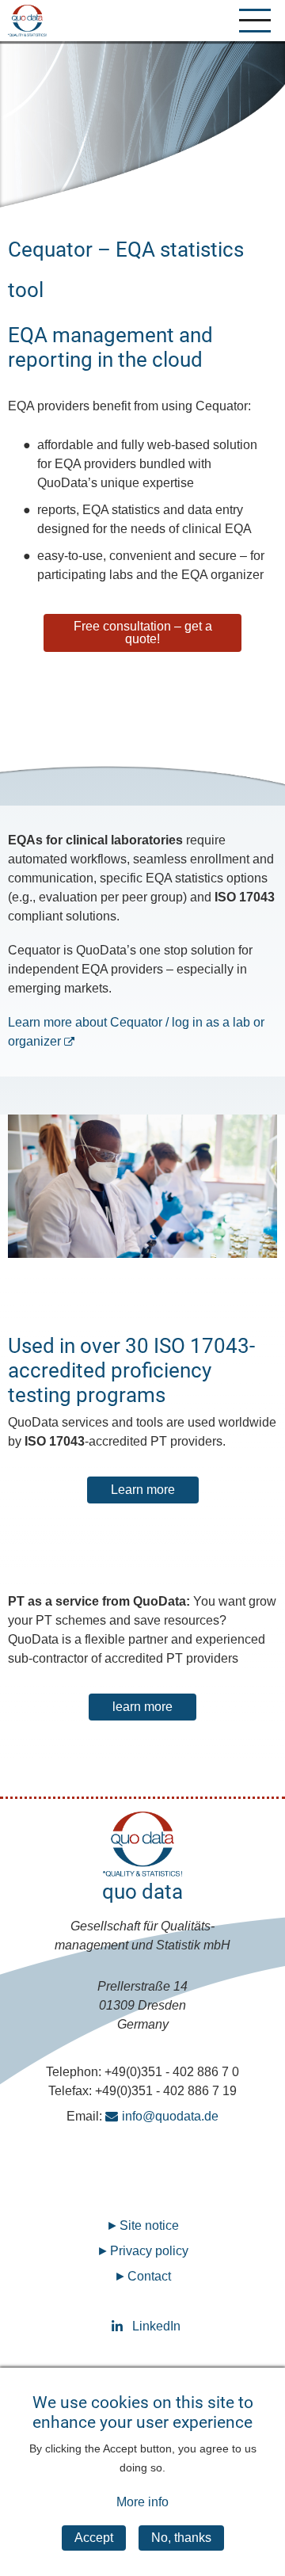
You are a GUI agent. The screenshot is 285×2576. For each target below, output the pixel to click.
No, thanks (181, 2538)
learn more (142, 1707)
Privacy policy (149, 2251)
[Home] (27, 21)
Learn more (143, 1490)
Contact (149, 2276)
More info (142, 2502)
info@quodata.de (170, 2116)
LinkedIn (143, 2326)
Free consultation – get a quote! (143, 633)
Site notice (149, 2225)
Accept (94, 2538)
